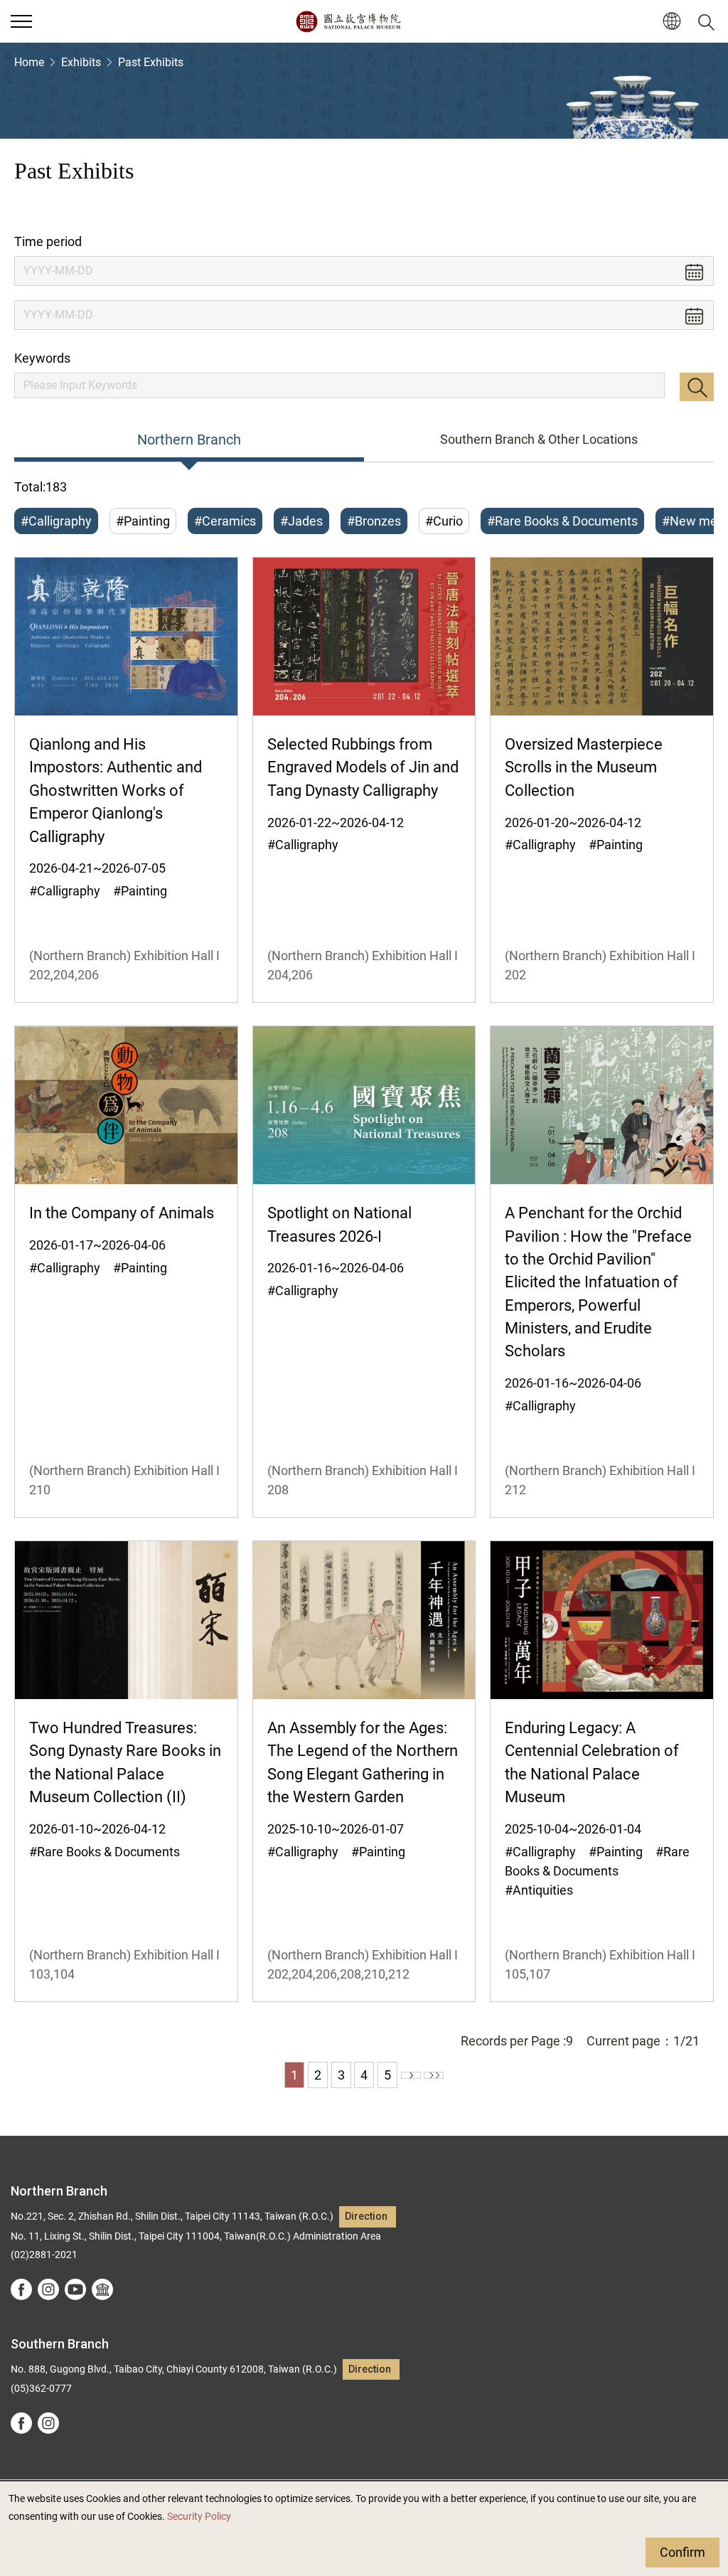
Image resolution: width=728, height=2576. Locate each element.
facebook (21, 2289)
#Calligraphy (56, 521)
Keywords (42, 358)
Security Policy (199, 2517)
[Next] (411, 2075)
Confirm (682, 2552)
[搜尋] (709, 21)
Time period (48, 241)
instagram (48, 2289)
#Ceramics (225, 521)
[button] (21, 21)
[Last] (434, 2075)
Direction (366, 2216)
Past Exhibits (151, 62)
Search (697, 387)
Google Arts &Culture (102, 2289)
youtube (75, 2289)
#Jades (301, 521)
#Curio (444, 521)
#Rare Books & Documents (562, 521)
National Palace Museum (348, 21)
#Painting (143, 521)
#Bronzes (374, 521)
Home (29, 62)
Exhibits (81, 62)
